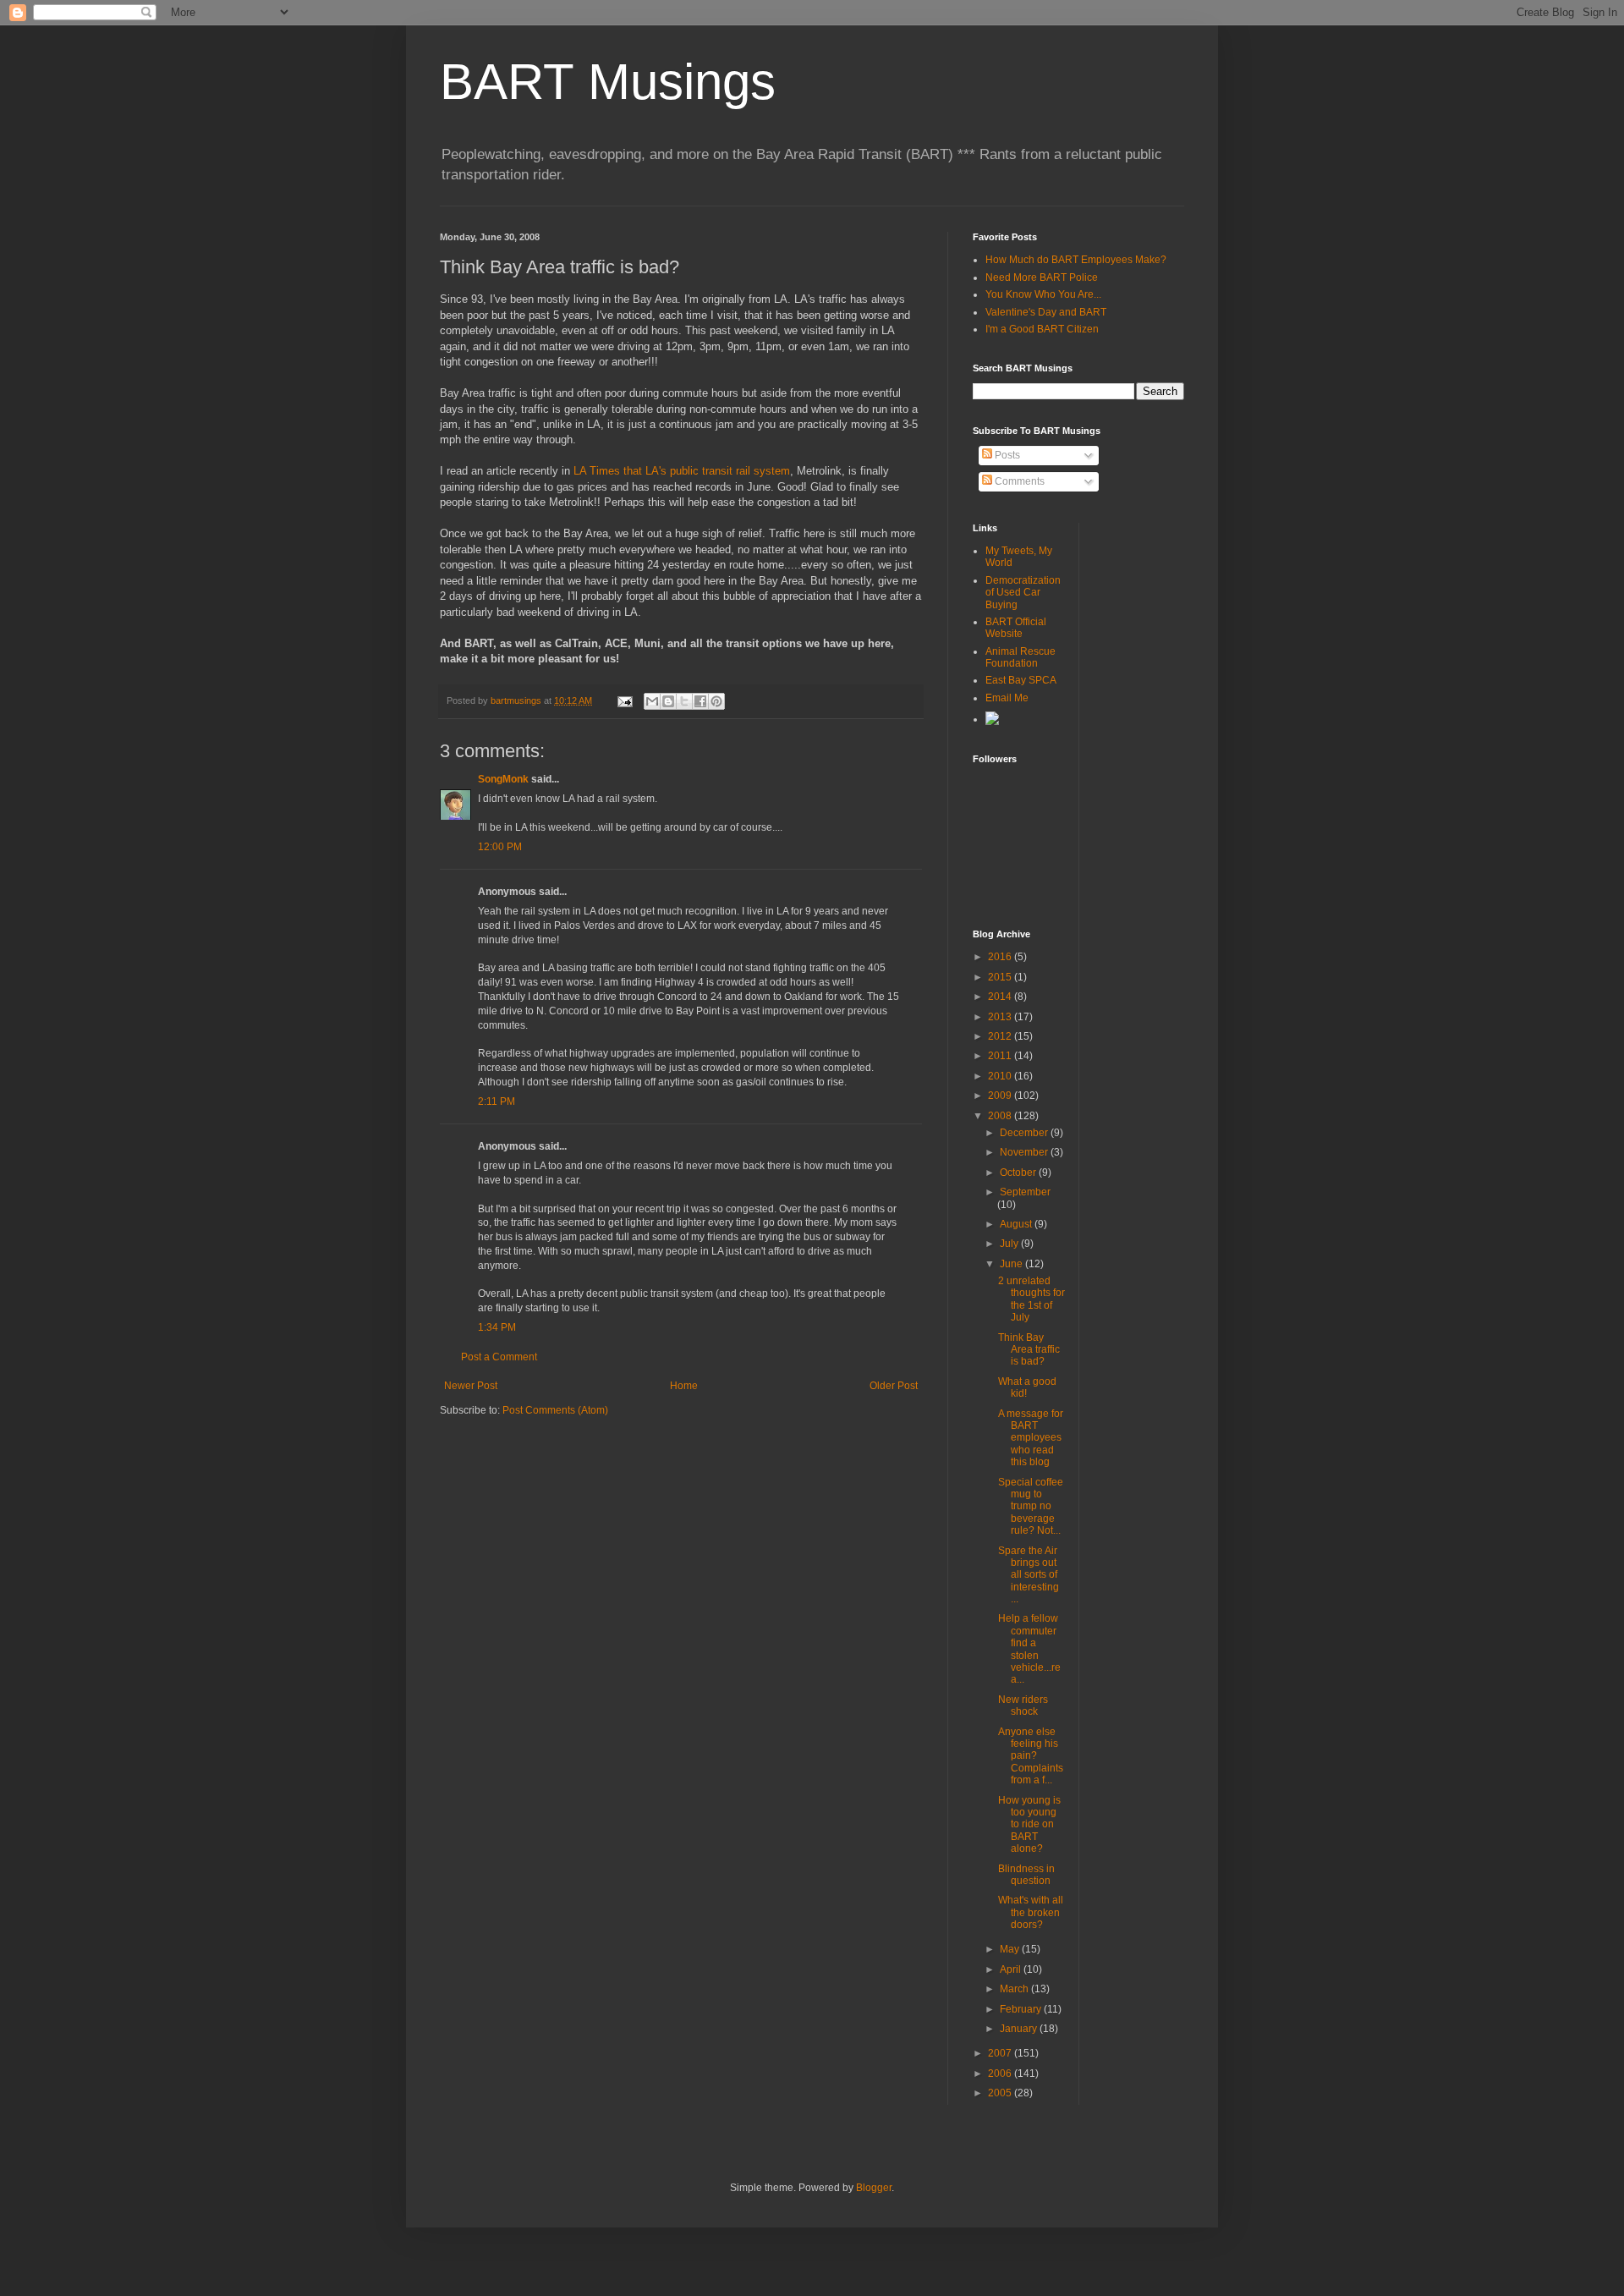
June (1012, 1264)
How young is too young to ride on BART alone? (1029, 1825)
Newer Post (471, 1386)
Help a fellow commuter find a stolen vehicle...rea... (1029, 1649)
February (1022, 2009)
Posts (1006, 455)
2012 (1001, 1036)
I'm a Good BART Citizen (1042, 329)
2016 (1001, 957)
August (1017, 1224)
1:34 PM (497, 1327)
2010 (1001, 1076)
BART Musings (608, 82)
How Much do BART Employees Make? (1076, 260)
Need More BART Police (1042, 277)
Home (684, 1386)
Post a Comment (499, 1357)
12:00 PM (500, 847)
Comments (1018, 481)
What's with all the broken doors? (1031, 1912)
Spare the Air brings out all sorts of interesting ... (1029, 1575)
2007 (1001, 2053)
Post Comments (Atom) (555, 1410)
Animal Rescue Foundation (1020, 657)
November (1025, 1152)
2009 (1001, 1096)
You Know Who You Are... (1043, 294)
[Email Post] (624, 700)
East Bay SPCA (1021, 680)
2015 (1001, 977)
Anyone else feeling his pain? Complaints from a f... (1031, 1756)
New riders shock (1023, 1706)
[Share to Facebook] (700, 701)
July (1010, 1244)
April (1012, 1969)
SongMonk (503, 779)
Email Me (1007, 698)
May (1011, 1949)
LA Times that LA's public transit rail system (682, 471)
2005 (1001, 2093)
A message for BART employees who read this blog (1031, 1438)
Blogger (874, 2188)
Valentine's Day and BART (1046, 312)
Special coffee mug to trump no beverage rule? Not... (1031, 1507)
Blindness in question (1026, 1875)
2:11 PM (497, 1101)
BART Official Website (1016, 628)
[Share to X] (684, 701)
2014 (1001, 997)
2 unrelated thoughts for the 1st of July (1031, 1299)
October (1019, 1173)
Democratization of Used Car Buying (1023, 593)
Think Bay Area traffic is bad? (1029, 1350)
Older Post (894, 1386)
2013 (1001, 1017)
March (1015, 1989)
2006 (1001, 2074)
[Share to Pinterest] (716, 701)
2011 (1001, 1056)
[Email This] (652, 701)
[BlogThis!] (668, 701)
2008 (1001, 1116)
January (1020, 2029)
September (1025, 1192)
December (1025, 1133)
